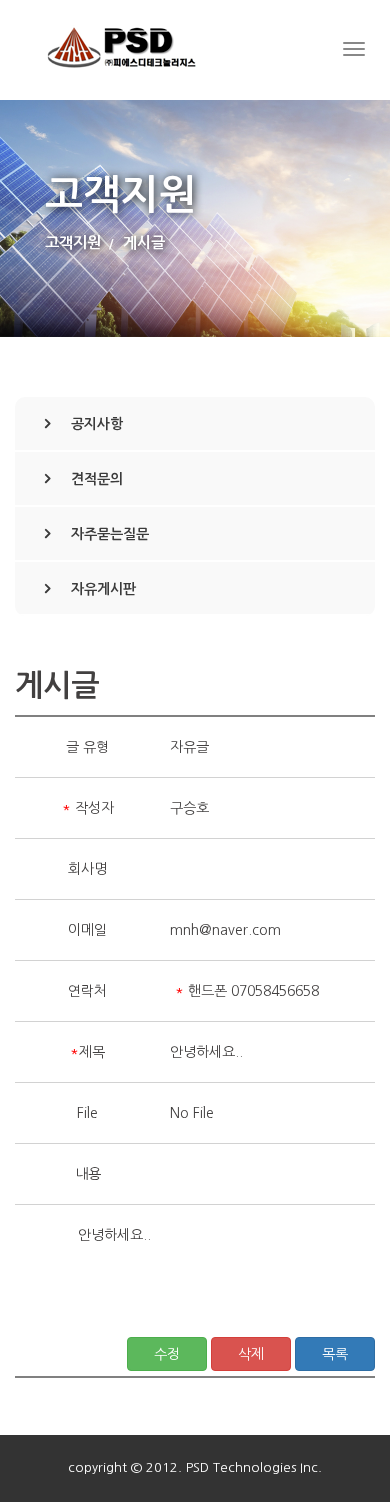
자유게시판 (103, 589)
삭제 (251, 1354)
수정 (167, 1354)
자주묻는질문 (110, 534)
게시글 (144, 242)
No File (192, 1113)
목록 (335, 1354)
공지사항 (97, 424)
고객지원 (73, 242)
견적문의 (97, 479)
